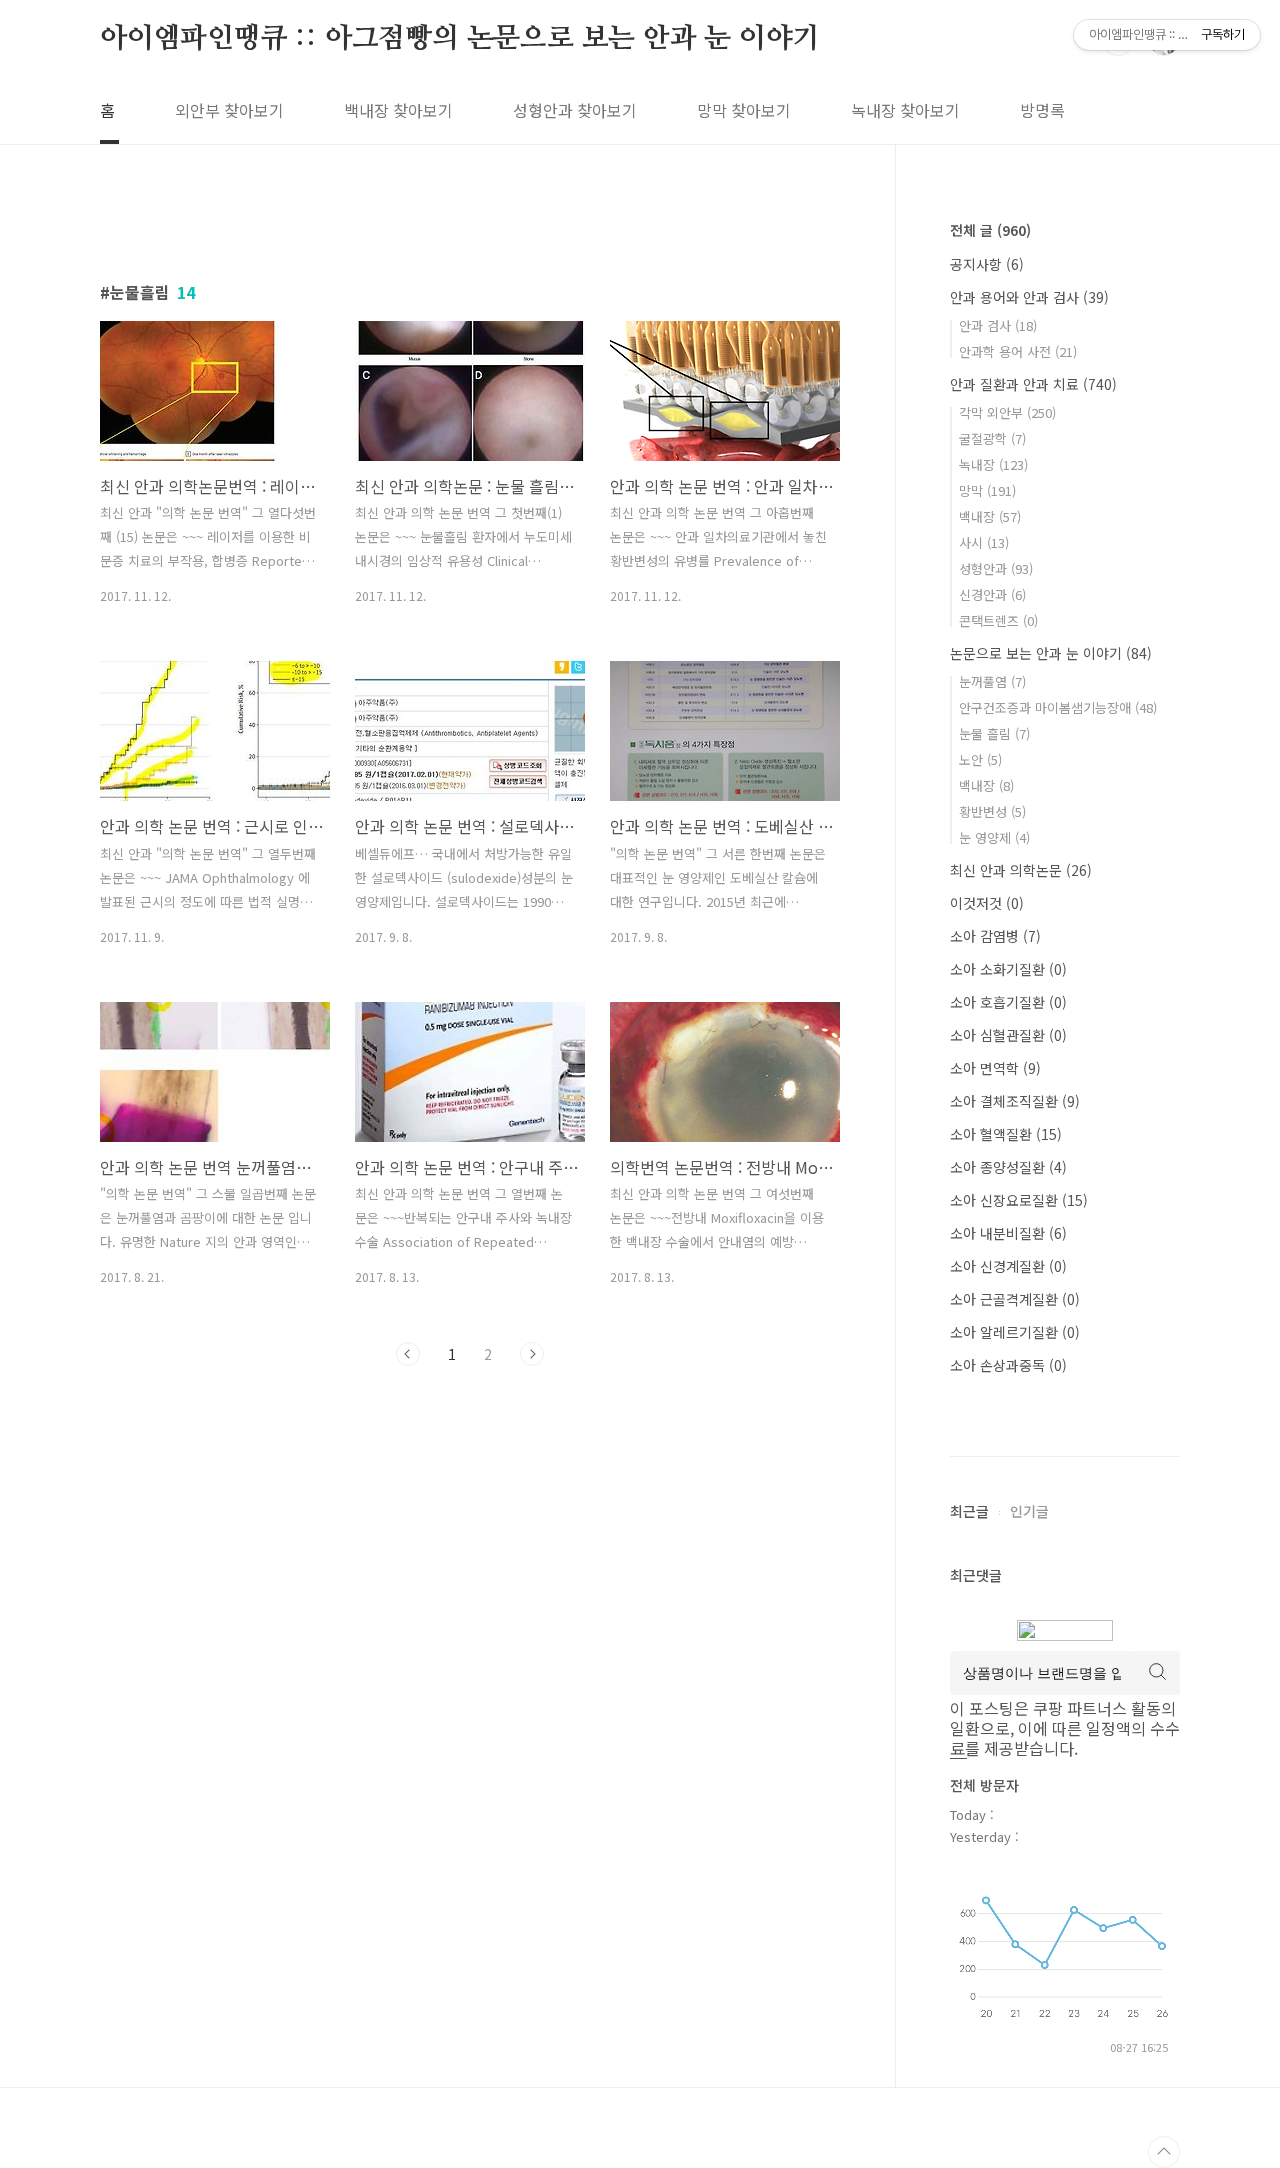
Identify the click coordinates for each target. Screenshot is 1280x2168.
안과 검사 (998, 325)
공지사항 (987, 264)
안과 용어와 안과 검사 (1029, 297)
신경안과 (992, 594)
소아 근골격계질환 (1015, 1299)
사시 (984, 542)
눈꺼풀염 (992, 681)
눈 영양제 (994, 837)
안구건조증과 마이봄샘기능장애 (1058, 707)
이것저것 (987, 903)
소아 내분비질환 (1008, 1233)
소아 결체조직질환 (1015, 1101)
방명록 (1042, 110)
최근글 (969, 1511)
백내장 (990, 516)
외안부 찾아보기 (229, 110)
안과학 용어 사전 (1018, 351)
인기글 (1029, 1511)
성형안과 (996, 568)
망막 (987, 490)
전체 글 (990, 230)
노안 (980, 759)
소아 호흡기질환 (1008, 1002)
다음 (532, 1354)
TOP (1164, 2152)
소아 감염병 (995, 936)
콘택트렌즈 (998, 620)
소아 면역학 (995, 1068)
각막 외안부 (1007, 412)
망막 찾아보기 (744, 110)
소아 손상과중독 (1008, 1365)
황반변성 (992, 811)
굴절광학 (992, 438)
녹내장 (993, 464)
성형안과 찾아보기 (575, 110)
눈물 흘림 (994, 733)
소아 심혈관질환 (1008, 1035)
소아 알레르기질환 (1015, 1332)
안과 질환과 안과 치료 (1033, 384)
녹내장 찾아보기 (905, 110)
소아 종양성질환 (1008, 1167)
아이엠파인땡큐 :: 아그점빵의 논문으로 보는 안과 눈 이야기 (459, 39)
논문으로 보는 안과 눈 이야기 (1051, 653)
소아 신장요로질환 (1019, 1200)
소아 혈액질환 (1006, 1134)
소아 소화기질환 (1008, 969)
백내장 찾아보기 (398, 110)
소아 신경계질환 (1008, 1266)
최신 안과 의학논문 (1021, 870)
